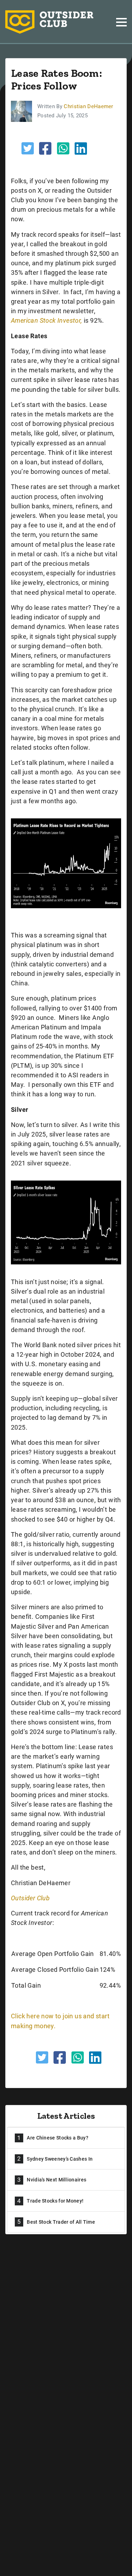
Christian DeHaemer (88, 106)
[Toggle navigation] (121, 22)
